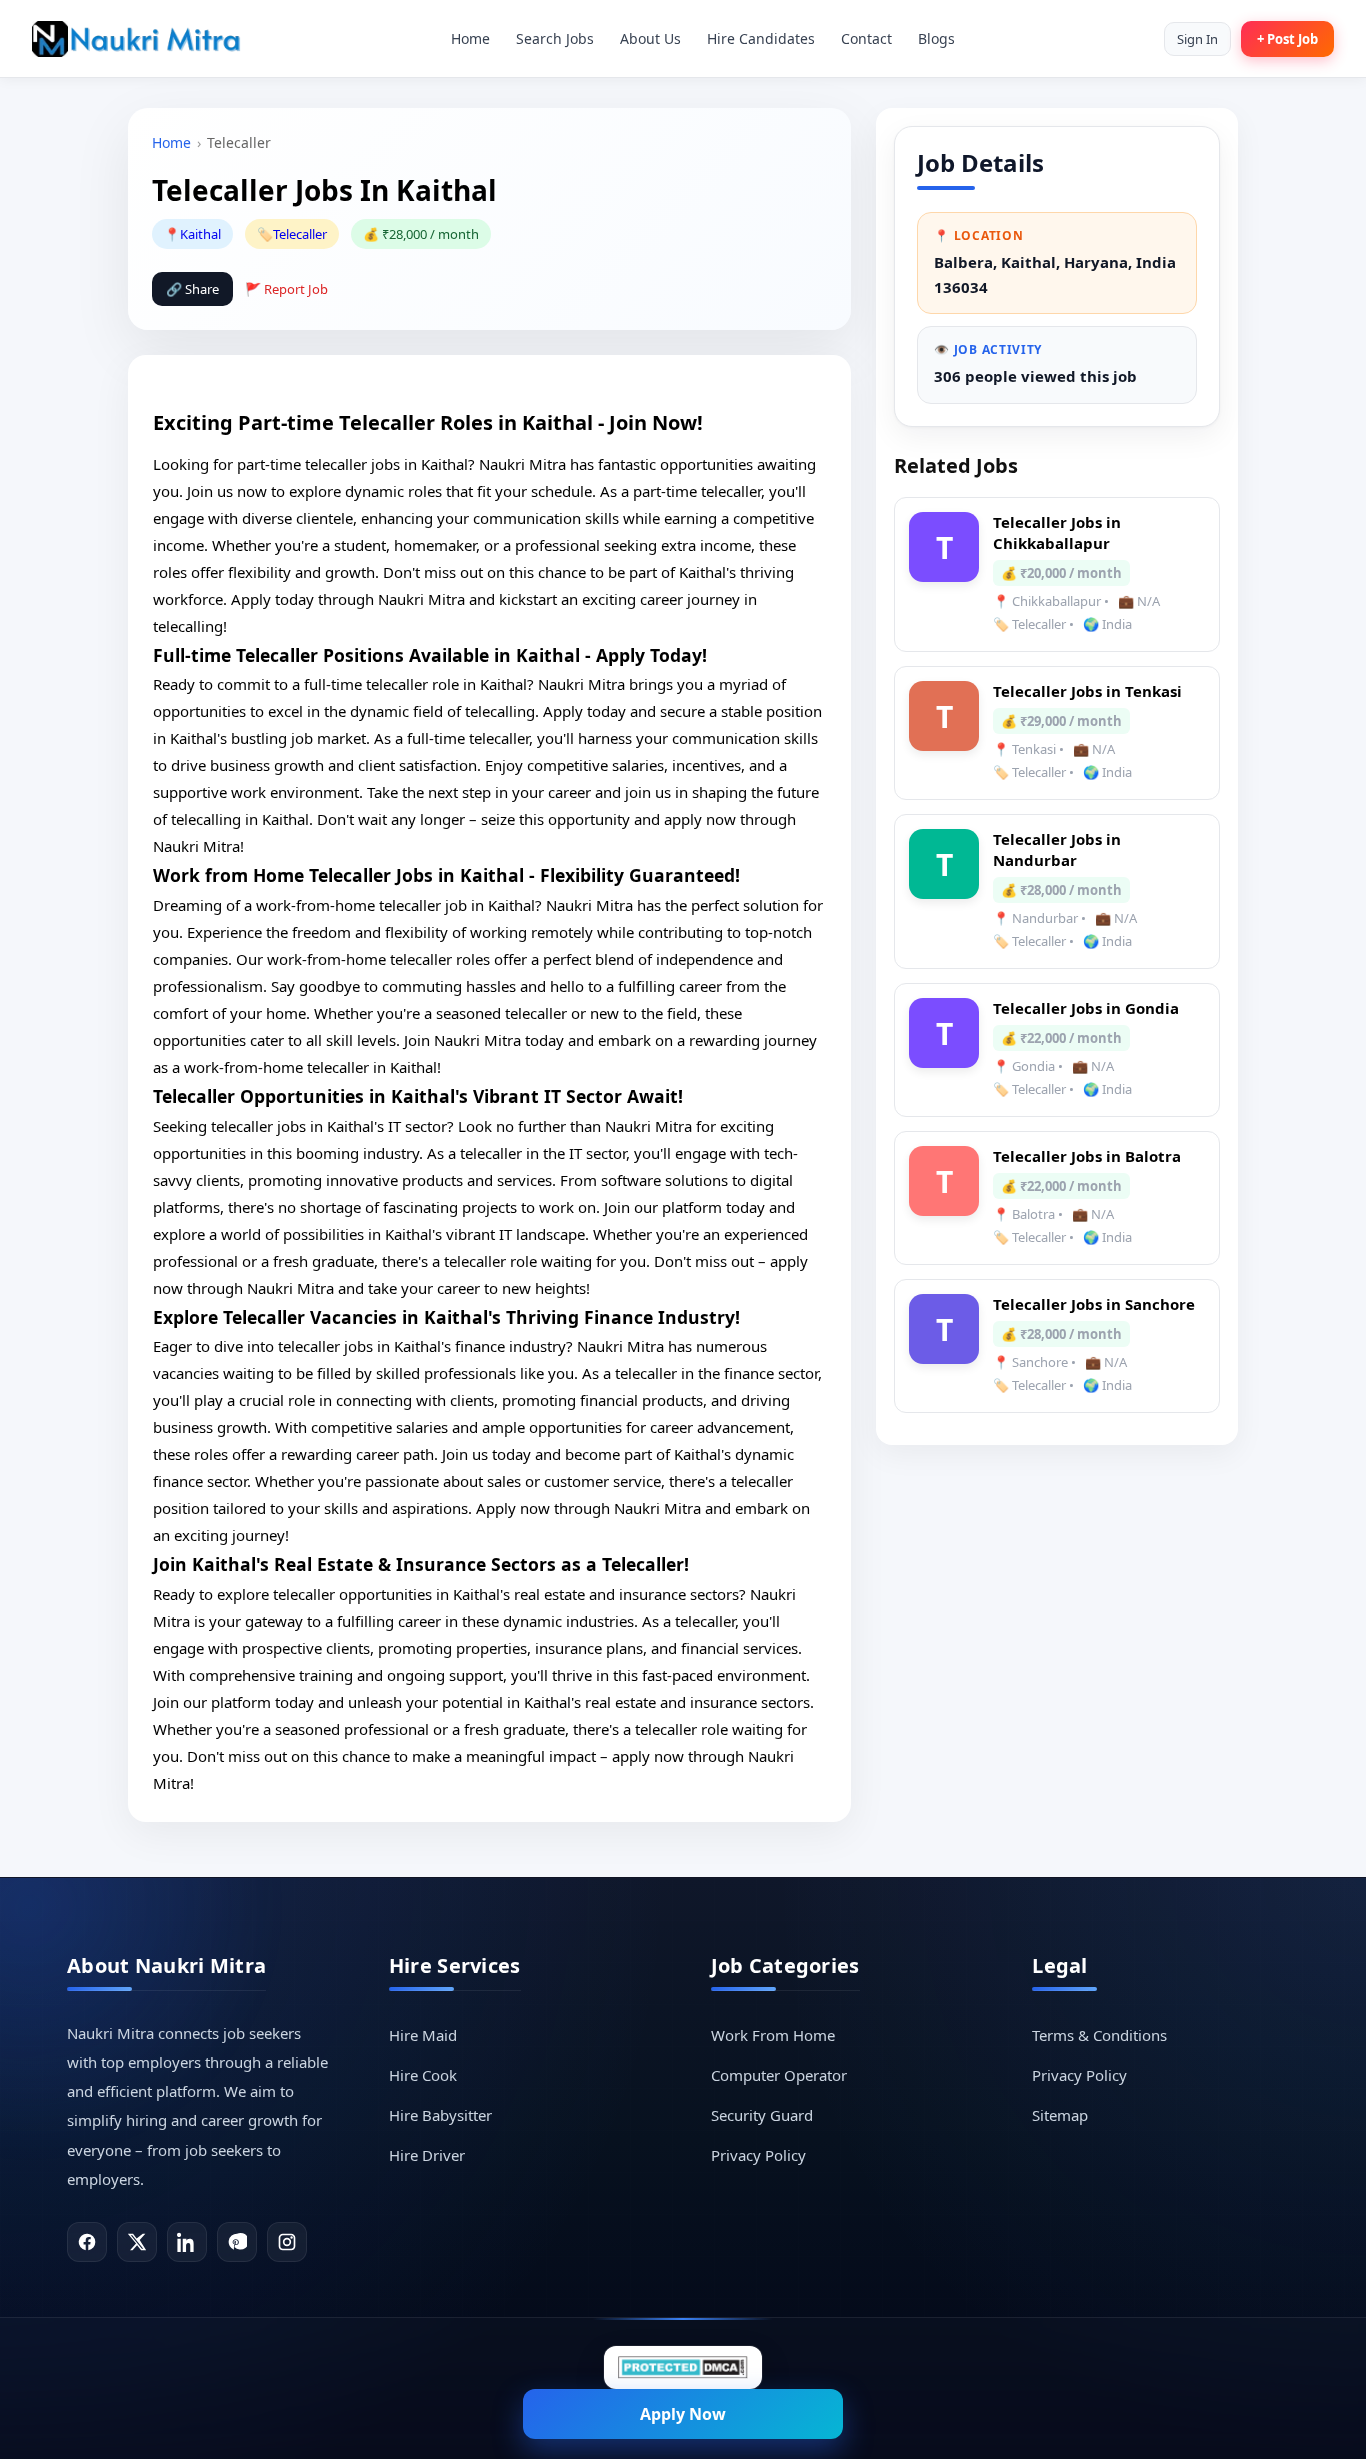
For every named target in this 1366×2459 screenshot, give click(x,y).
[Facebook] (87, 2242)
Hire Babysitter (440, 2115)
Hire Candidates (761, 38)
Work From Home (773, 2035)
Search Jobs (555, 38)
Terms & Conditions (1099, 2035)
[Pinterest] (237, 2242)
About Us (650, 38)
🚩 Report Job (286, 289)
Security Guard (762, 2115)
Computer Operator (779, 2075)
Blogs (936, 38)
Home (470, 38)
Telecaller (300, 234)
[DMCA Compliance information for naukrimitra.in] (683, 2367)
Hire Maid (423, 2035)
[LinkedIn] (187, 2242)
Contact (866, 38)
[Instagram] (287, 2242)
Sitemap (1060, 2115)
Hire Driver (427, 2155)
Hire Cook (423, 2075)
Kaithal (200, 234)
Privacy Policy (758, 2155)
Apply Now (683, 2414)
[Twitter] (137, 2242)
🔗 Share (192, 289)
